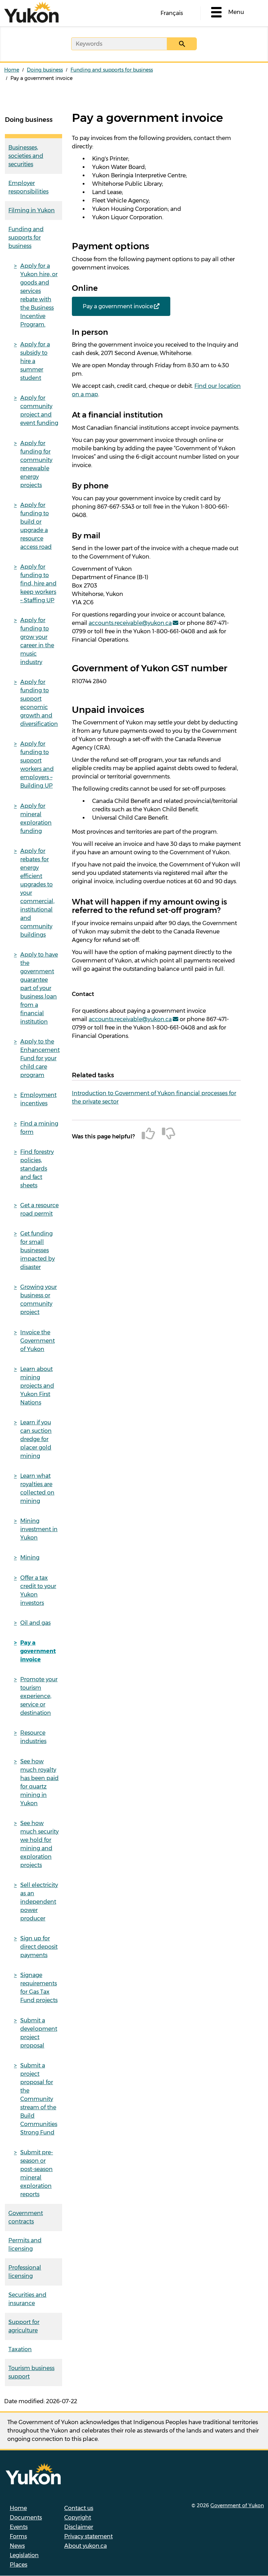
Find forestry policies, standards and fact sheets (37, 1169)
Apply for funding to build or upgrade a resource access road (36, 526)
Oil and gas (35, 1623)
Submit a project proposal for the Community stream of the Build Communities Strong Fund (39, 2099)
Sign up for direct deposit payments (39, 1947)
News (17, 2546)
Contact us (79, 2508)
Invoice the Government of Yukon (38, 1341)
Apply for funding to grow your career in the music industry (37, 641)
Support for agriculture (24, 2326)
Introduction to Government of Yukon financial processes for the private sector (154, 1097)
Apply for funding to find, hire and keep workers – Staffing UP (38, 584)
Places (18, 2565)
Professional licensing (25, 2272)
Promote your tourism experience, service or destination (39, 1696)
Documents (26, 2518)
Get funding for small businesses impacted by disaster (38, 1250)
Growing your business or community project (39, 1300)
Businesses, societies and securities (26, 156)
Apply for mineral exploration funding (36, 818)
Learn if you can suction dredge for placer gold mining (36, 1439)
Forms (18, 2536)
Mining (30, 1558)
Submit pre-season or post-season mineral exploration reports (37, 2173)
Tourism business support (31, 2372)
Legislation (24, 2555)
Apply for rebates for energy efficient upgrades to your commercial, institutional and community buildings (37, 893)
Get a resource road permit (39, 1209)
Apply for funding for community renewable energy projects (36, 464)
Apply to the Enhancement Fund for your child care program (40, 1058)
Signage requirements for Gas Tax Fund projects (39, 1988)
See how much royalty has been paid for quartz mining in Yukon (39, 1782)
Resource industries (33, 1737)
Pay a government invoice (38, 1651)
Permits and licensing (25, 2245)
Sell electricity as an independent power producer (39, 1902)
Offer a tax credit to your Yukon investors (38, 1590)
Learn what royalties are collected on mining (37, 1488)
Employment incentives (38, 1099)
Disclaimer (79, 2527)
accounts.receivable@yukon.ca (130, 623)
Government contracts (26, 2217)
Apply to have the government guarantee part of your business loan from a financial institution (39, 988)
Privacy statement (88, 2536)
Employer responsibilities (28, 187)
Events (19, 2527)
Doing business (45, 70)
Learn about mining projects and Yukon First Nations (37, 1386)
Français (172, 13)
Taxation (20, 2349)
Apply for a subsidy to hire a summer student (35, 361)
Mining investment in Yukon (39, 1529)
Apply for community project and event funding (39, 410)
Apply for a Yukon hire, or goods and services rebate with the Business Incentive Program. (39, 295)
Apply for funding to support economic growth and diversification (39, 703)
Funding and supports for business (112, 70)
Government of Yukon (237, 2505)
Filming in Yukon (32, 210)
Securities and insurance (27, 2299)
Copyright (78, 2518)
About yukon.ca (85, 2546)
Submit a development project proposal (39, 2033)
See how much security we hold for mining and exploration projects (39, 1844)
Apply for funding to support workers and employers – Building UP (37, 765)
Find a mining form (39, 1128)
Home (12, 70)
